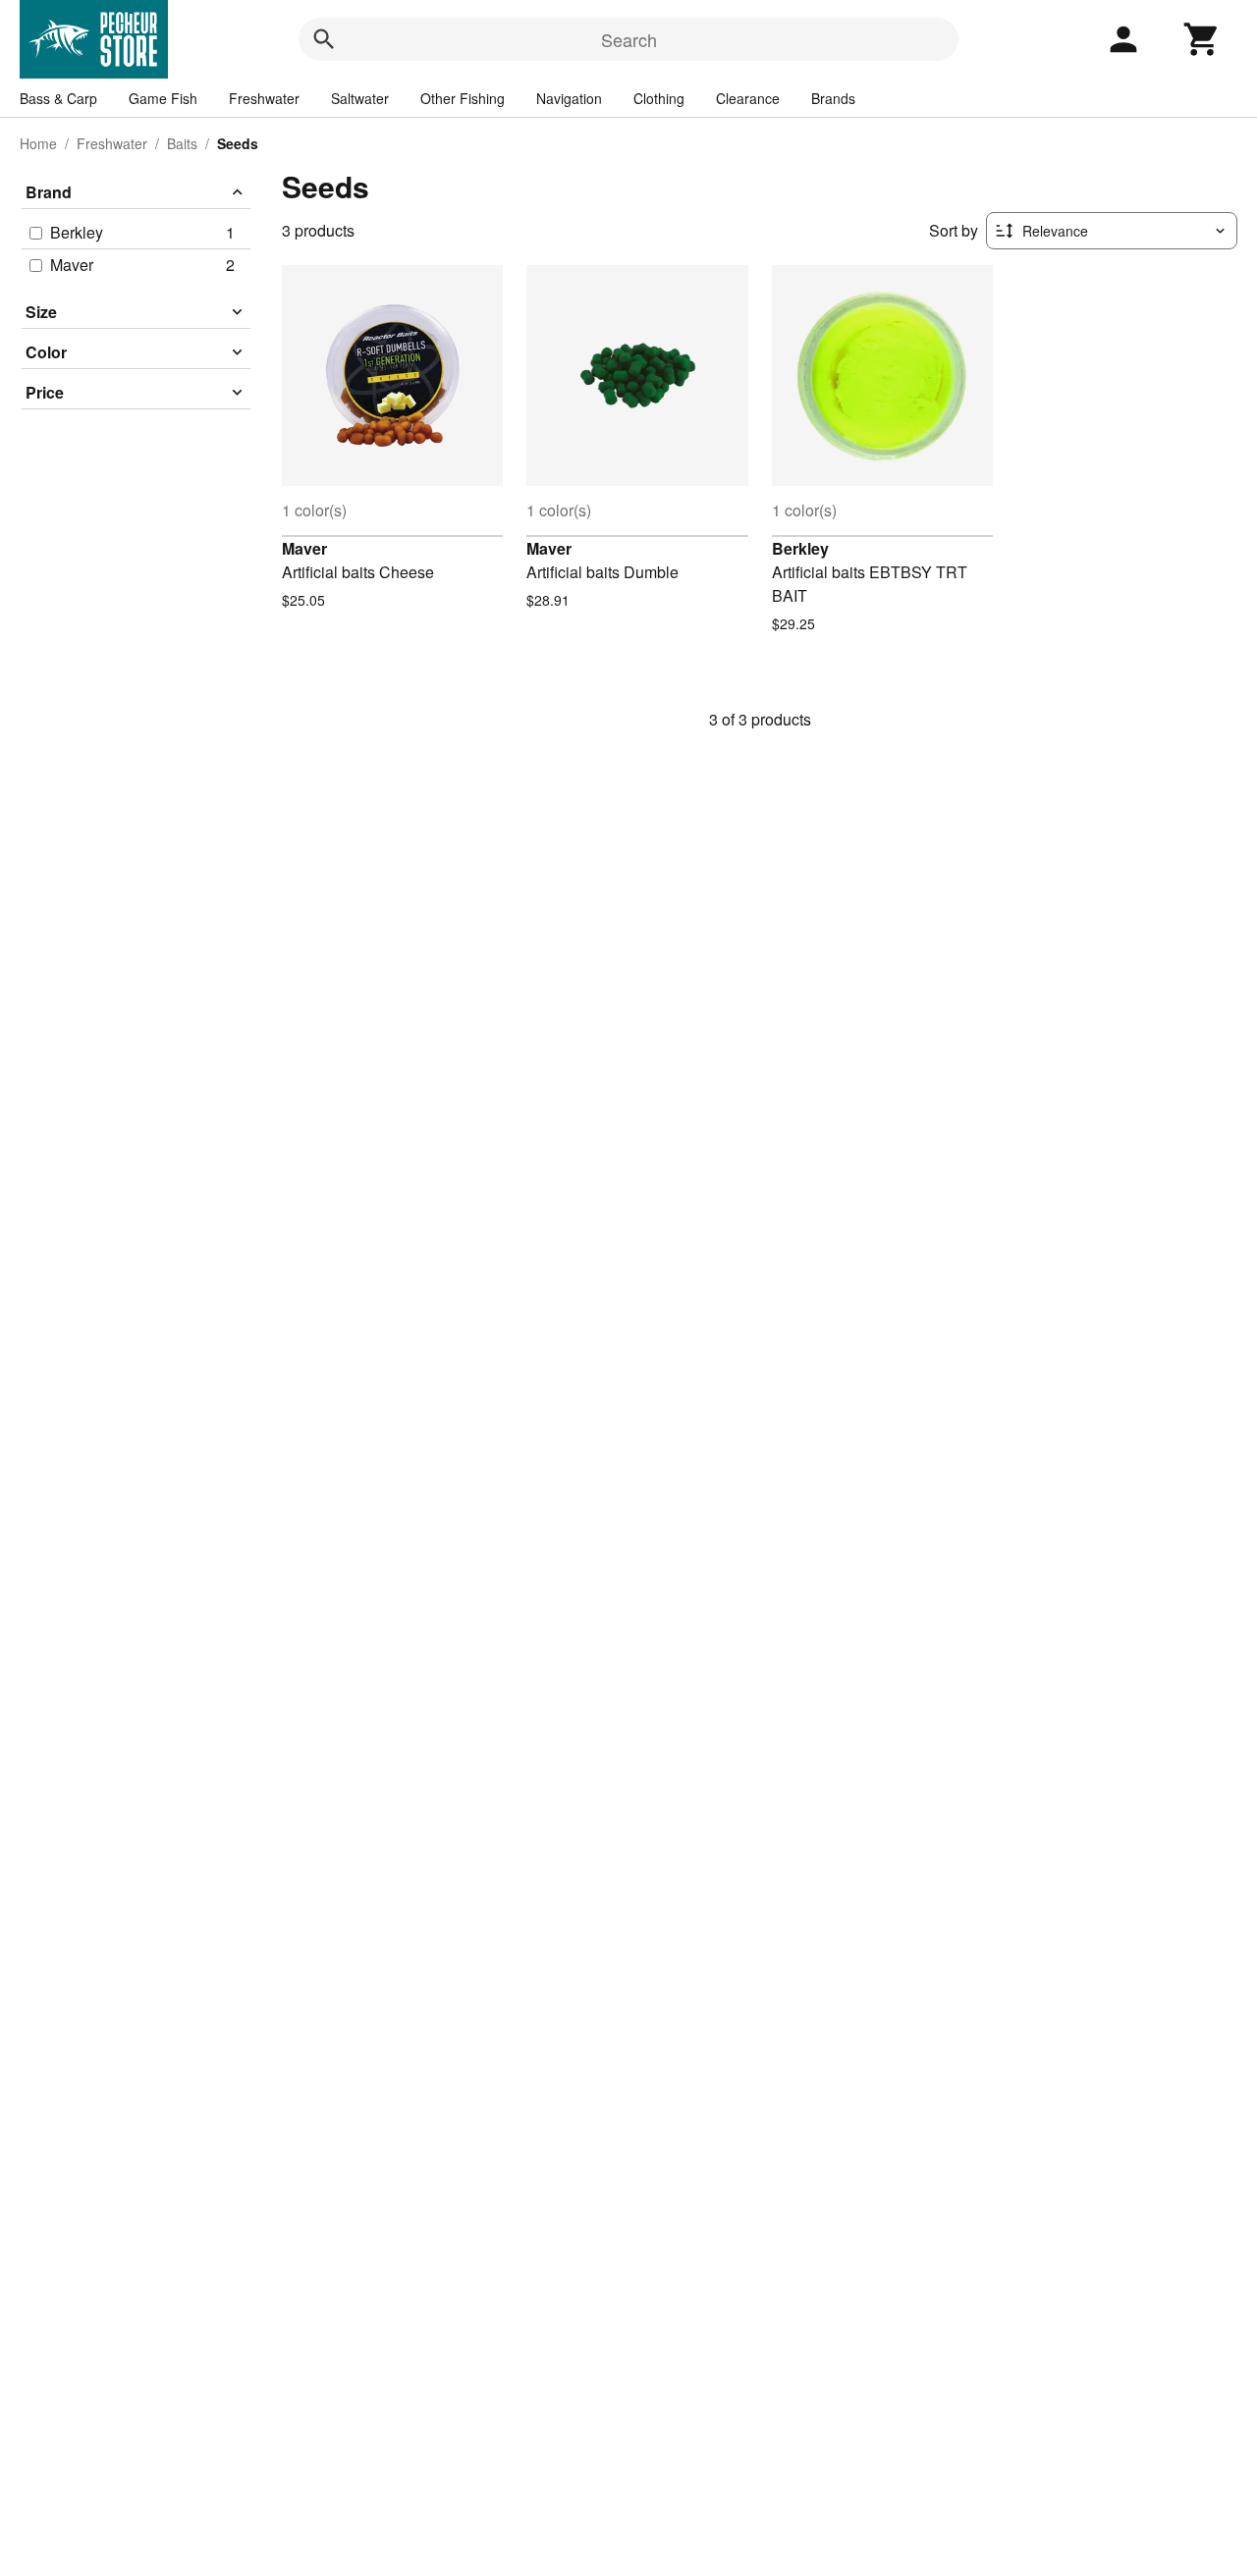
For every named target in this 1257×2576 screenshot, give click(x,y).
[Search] (324, 39)
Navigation (569, 98)
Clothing (659, 98)
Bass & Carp (58, 98)
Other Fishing (463, 98)
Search (629, 39)
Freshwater (264, 98)
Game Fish (163, 98)
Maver (304, 548)
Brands (833, 98)
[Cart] (1202, 39)
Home (38, 143)
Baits (182, 143)
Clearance (748, 98)
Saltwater (360, 98)
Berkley (800, 548)
